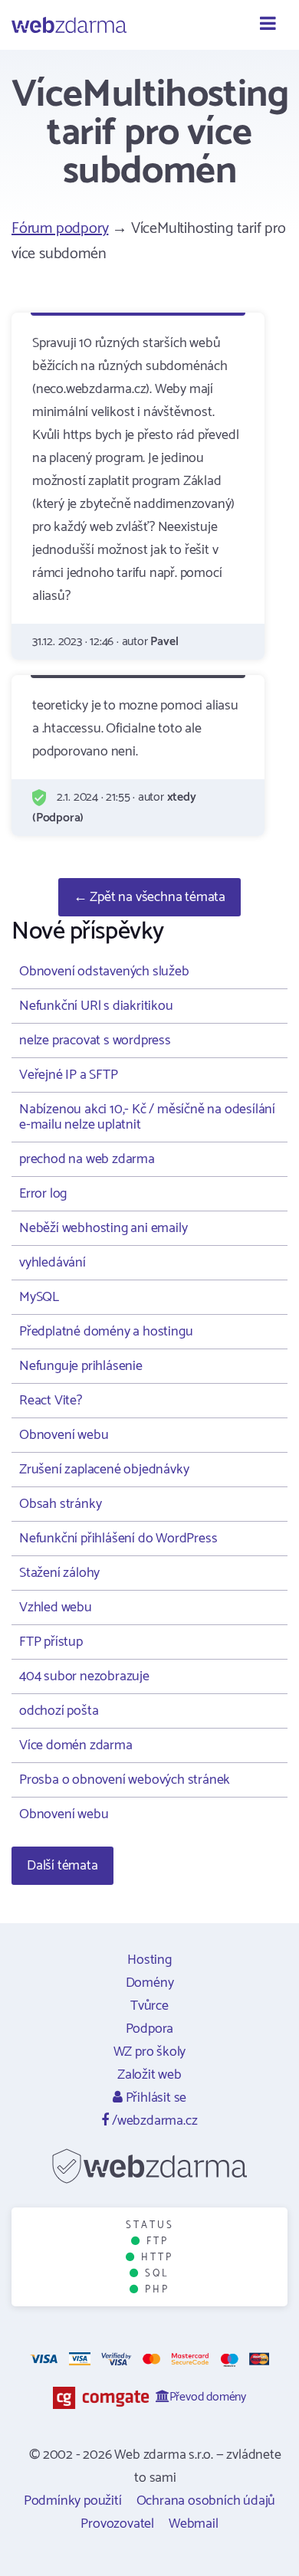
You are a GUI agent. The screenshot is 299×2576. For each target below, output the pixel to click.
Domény (150, 1983)
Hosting (149, 1960)
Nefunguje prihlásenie (81, 1366)
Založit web (149, 2075)
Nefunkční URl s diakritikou (96, 1006)
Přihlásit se (154, 2098)
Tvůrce (149, 2006)
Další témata (62, 1866)
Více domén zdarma (76, 1745)
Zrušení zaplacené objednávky (104, 1470)
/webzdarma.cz (153, 2121)
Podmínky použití (73, 2501)
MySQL (39, 1297)
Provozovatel (117, 2524)
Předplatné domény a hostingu (106, 1332)
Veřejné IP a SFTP (69, 1075)
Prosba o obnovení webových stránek (125, 1780)
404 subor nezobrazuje (84, 1676)
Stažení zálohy (59, 1573)
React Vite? (51, 1401)
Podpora (150, 2029)
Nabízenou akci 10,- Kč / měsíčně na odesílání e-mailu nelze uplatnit (147, 1117)
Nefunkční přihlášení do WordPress (118, 1539)
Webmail (194, 2524)
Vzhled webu (56, 1608)
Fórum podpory (60, 229)
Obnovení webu (64, 1435)
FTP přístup (51, 1642)
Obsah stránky (60, 1504)
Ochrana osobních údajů (206, 2501)
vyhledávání (53, 1263)
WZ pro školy (150, 2052)
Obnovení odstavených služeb (104, 972)
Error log (43, 1194)
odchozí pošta (59, 1711)
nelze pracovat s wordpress (95, 1041)
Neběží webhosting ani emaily (103, 1228)
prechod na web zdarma (87, 1159)
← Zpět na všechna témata (149, 897)
